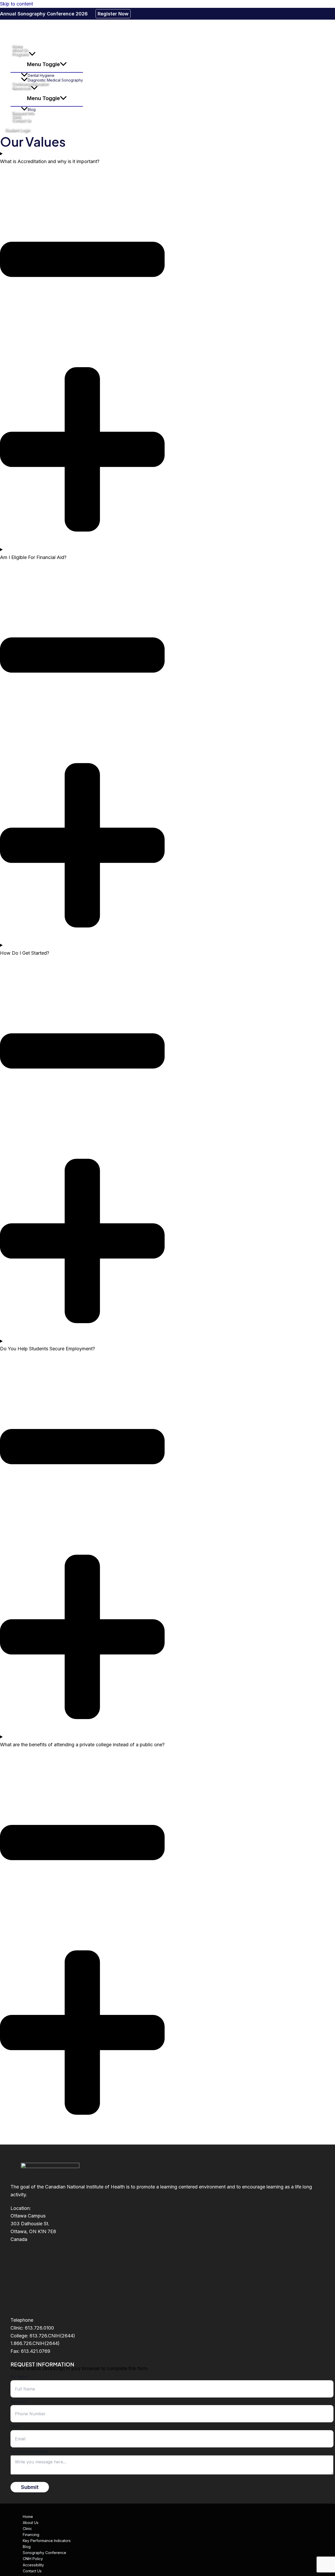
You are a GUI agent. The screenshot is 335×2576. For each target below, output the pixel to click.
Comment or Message (29, 2451)
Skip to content (16, 4)
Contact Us (22, 120)
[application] (32, 54)
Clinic (17, 117)
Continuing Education (30, 84)
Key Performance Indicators (47, 2541)
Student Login (18, 130)
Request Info (23, 113)
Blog (32, 109)
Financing (31, 2535)
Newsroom (22, 88)
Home (17, 46)
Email (16, 2426)
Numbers (20, 2402)
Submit (30, 2487)
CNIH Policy (33, 2559)
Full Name (20, 2376)
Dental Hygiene (41, 75)
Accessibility (33, 2565)
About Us (20, 50)
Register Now (113, 14)
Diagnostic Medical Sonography (55, 80)
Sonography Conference (44, 2553)
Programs (21, 54)
